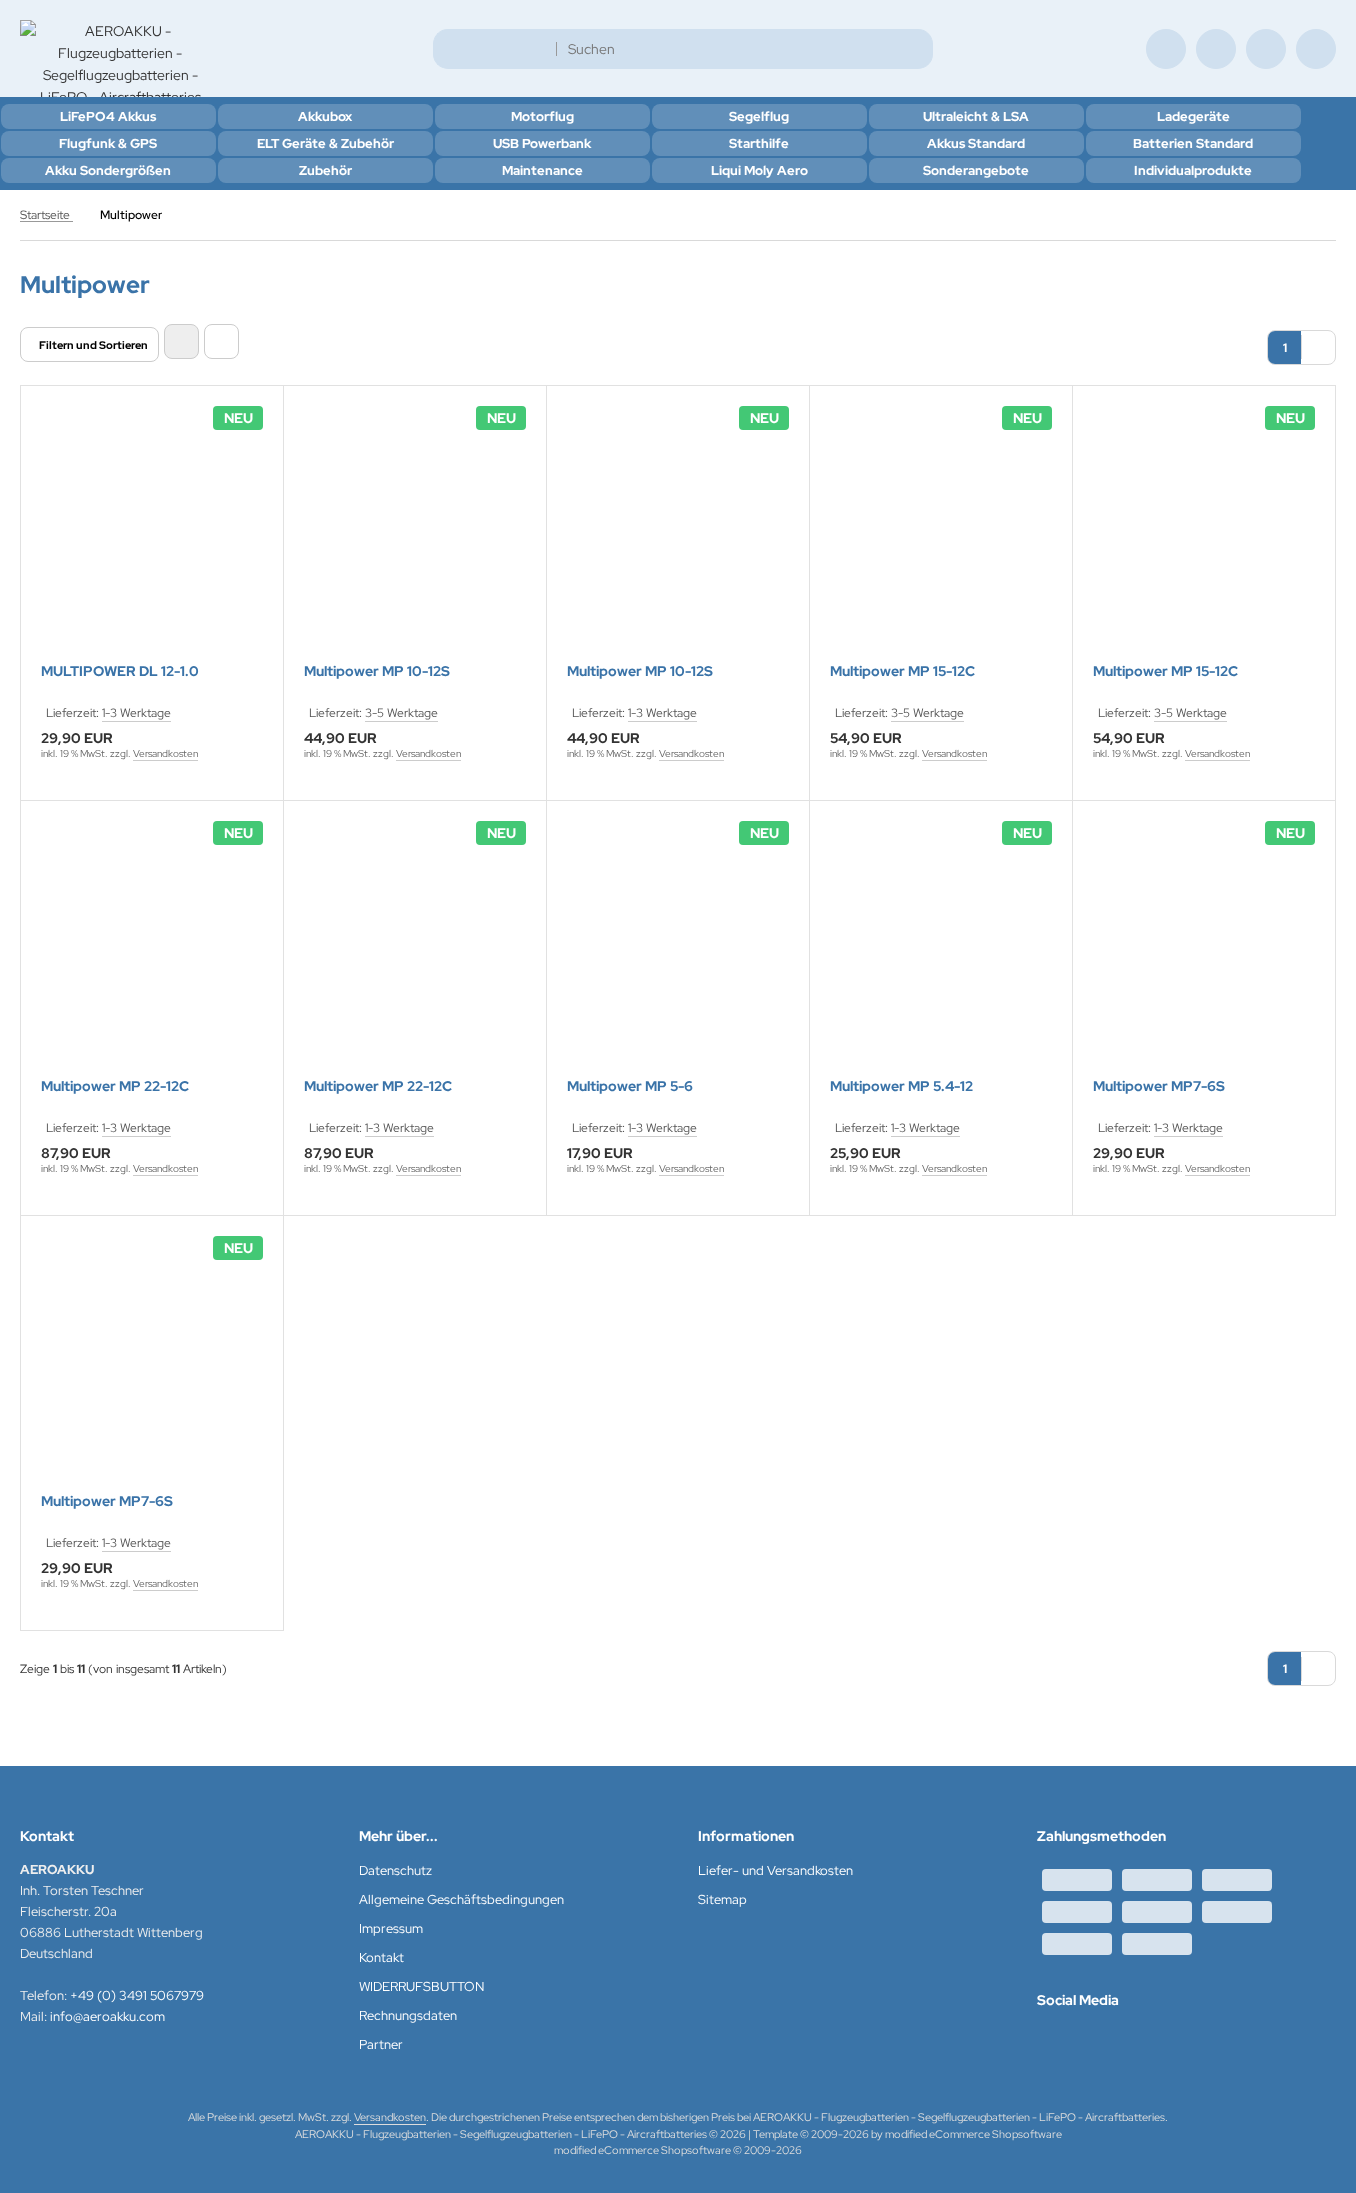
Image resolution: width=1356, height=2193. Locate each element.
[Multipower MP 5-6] (678, 952)
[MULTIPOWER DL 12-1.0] (152, 537)
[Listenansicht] (221, 341)
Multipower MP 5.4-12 (901, 1086)
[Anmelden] (1216, 49)
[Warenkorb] (1266, 49)
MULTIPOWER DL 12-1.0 (120, 671)
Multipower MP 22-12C (115, 1086)
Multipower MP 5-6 (630, 1086)
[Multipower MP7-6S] (1204, 952)
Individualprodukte (1193, 170)
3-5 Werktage (401, 713)
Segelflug (759, 116)
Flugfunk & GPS (108, 143)
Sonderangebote (976, 170)
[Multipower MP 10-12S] (415, 537)
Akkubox (325, 116)
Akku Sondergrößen (108, 170)
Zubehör (325, 170)
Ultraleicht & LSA (976, 116)
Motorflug (542, 116)
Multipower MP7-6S (1159, 1086)
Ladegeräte (1193, 116)
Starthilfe (759, 143)
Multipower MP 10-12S (377, 671)
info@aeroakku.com (107, 2016)
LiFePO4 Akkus (108, 116)
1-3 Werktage (136, 713)
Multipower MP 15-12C (902, 671)
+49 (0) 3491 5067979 (137, 1995)
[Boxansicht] (181, 341)
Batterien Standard (1193, 143)
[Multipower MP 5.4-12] (941, 952)
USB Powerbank (542, 143)
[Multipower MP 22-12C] (152, 952)
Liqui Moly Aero (759, 170)
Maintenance (542, 170)
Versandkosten (165, 753)
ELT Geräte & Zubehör (325, 143)
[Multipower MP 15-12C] (941, 537)
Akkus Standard (976, 143)
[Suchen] (912, 49)
